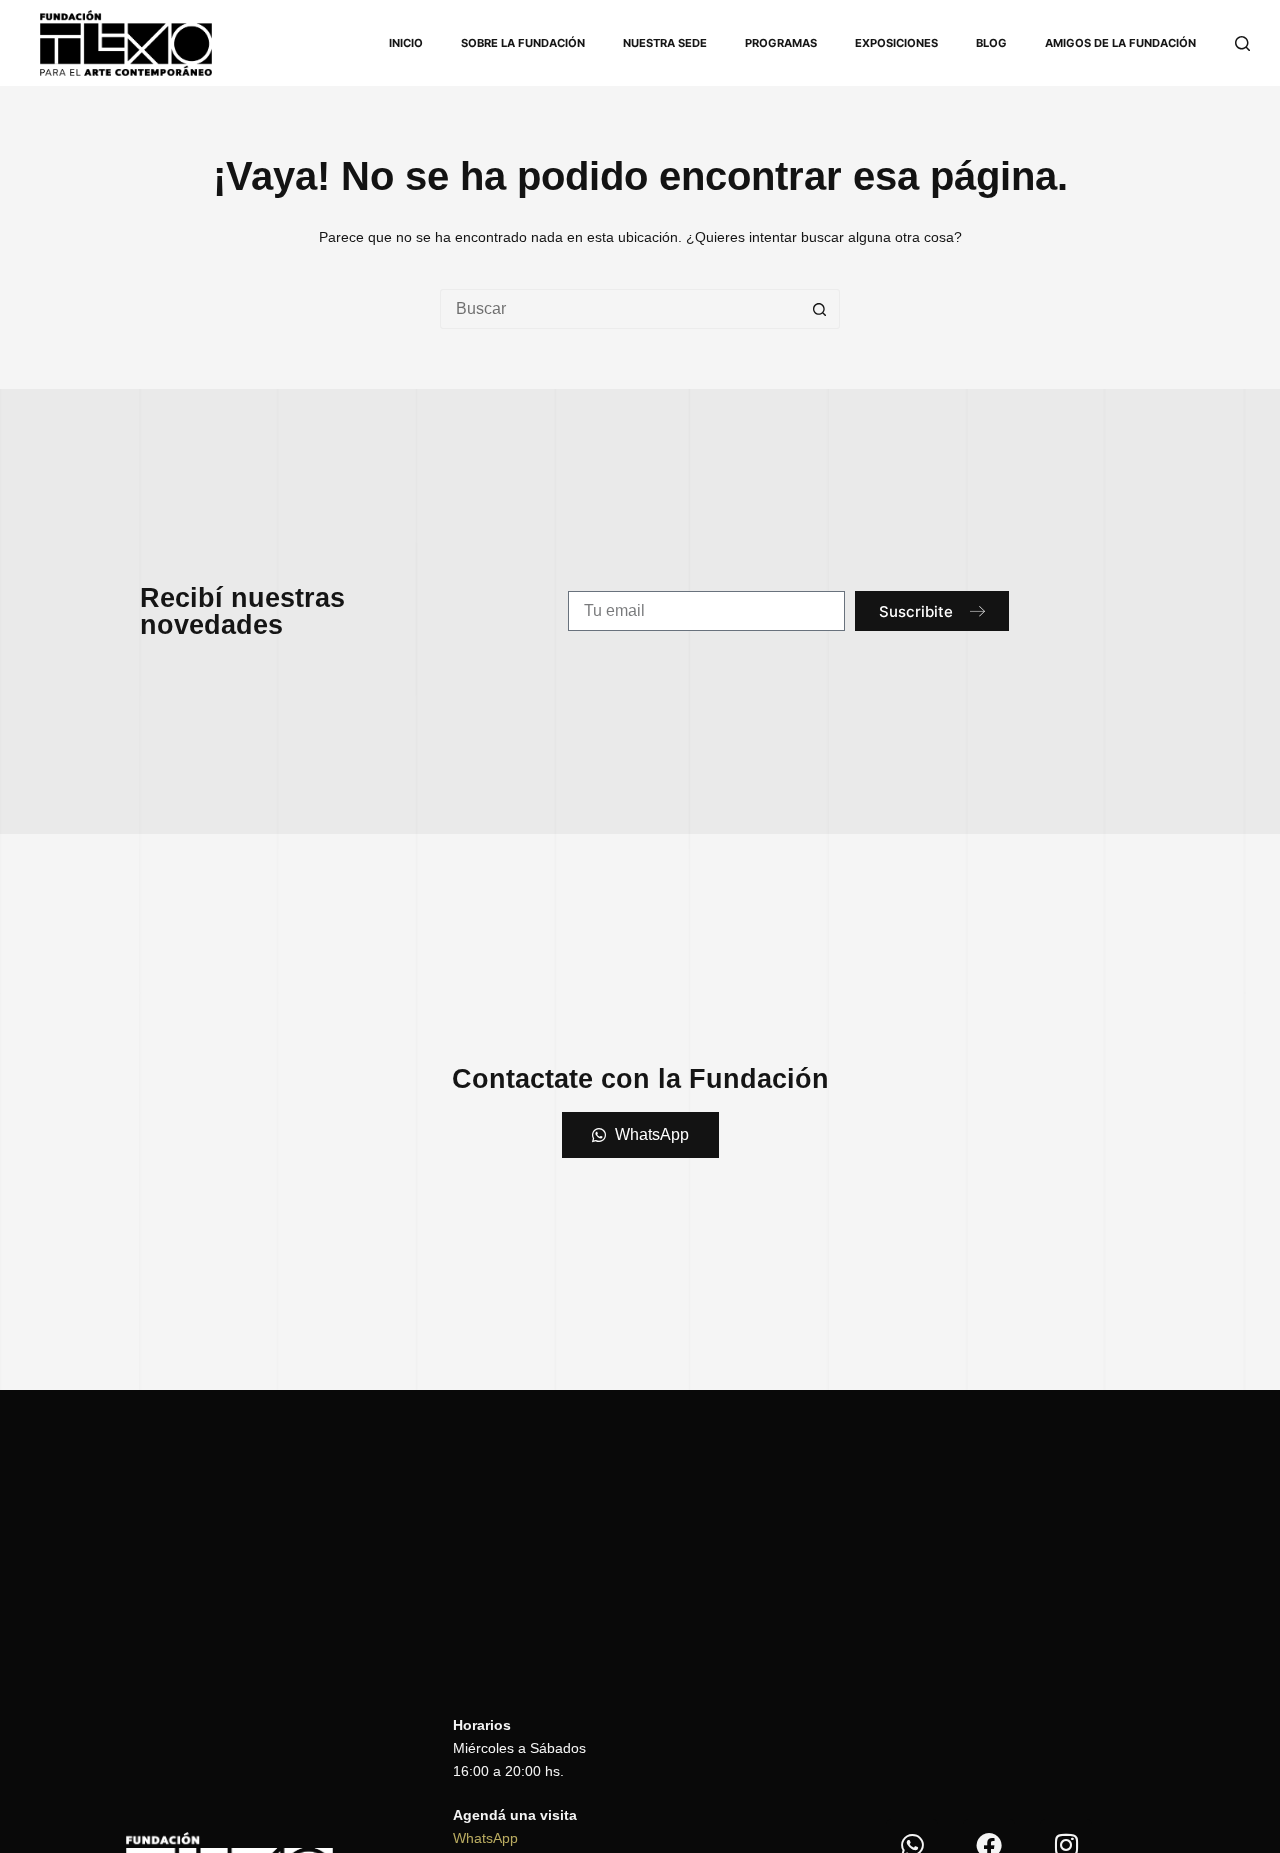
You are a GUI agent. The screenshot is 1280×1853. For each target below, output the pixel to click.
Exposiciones (896, 43)
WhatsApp (485, 1838)
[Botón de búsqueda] (820, 309)
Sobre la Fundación (523, 43)
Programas (781, 43)
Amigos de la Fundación (1120, 43)
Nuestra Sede (665, 43)
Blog (991, 43)
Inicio (406, 43)
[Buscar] (1242, 43)
